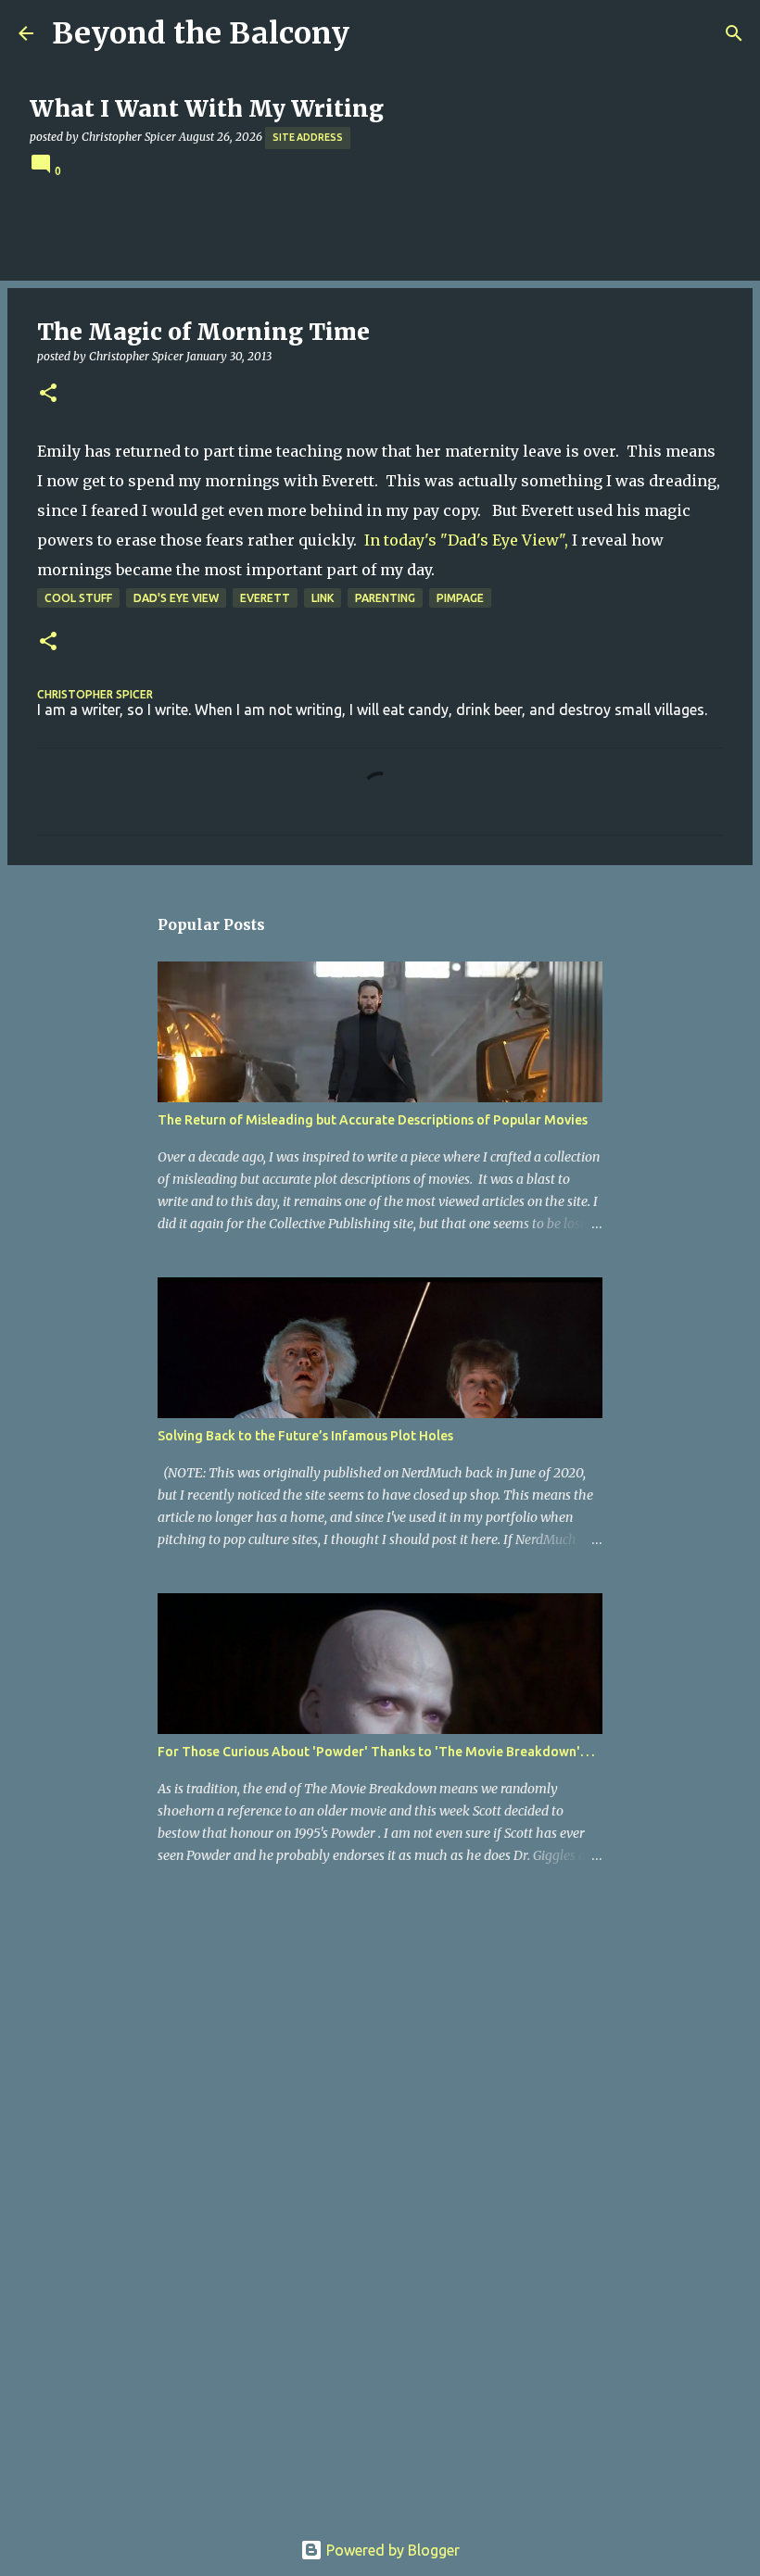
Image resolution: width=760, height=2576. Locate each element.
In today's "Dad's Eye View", (466, 540)
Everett (265, 598)
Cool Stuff (78, 598)
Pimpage (460, 598)
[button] (48, 394)
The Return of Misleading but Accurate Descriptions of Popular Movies (373, 1120)
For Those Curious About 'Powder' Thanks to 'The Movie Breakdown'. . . (376, 1752)
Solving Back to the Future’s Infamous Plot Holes (305, 1436)
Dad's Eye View (176, 598)
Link (323, 598)
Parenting (385, 598)
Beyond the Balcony (201, 33)
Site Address (308, 137)
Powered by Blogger (391, 2550)
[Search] (734, 33)
